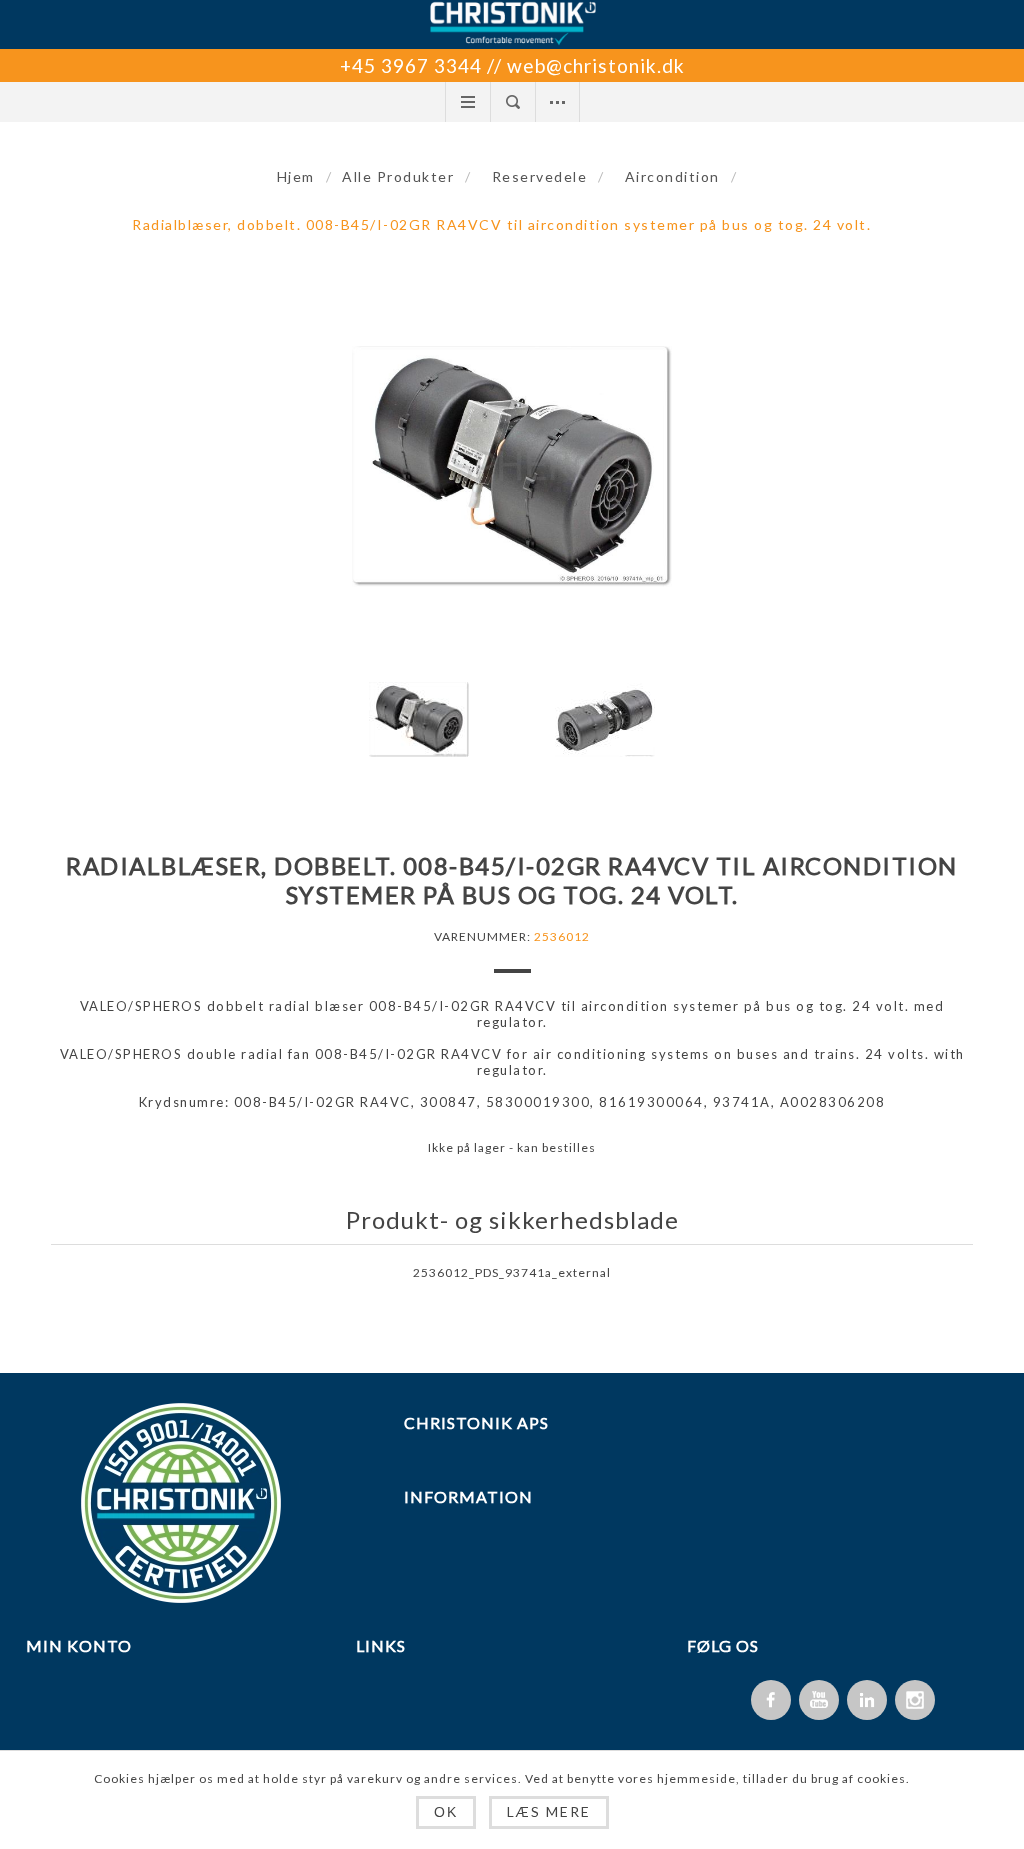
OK (446, 1812)
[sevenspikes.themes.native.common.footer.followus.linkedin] (867, 1700)
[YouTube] (819, 1700)
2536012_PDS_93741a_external (512, 1272)
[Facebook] (771, 1700)
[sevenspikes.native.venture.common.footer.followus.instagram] (915, 1700)
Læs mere (549, 1811)
